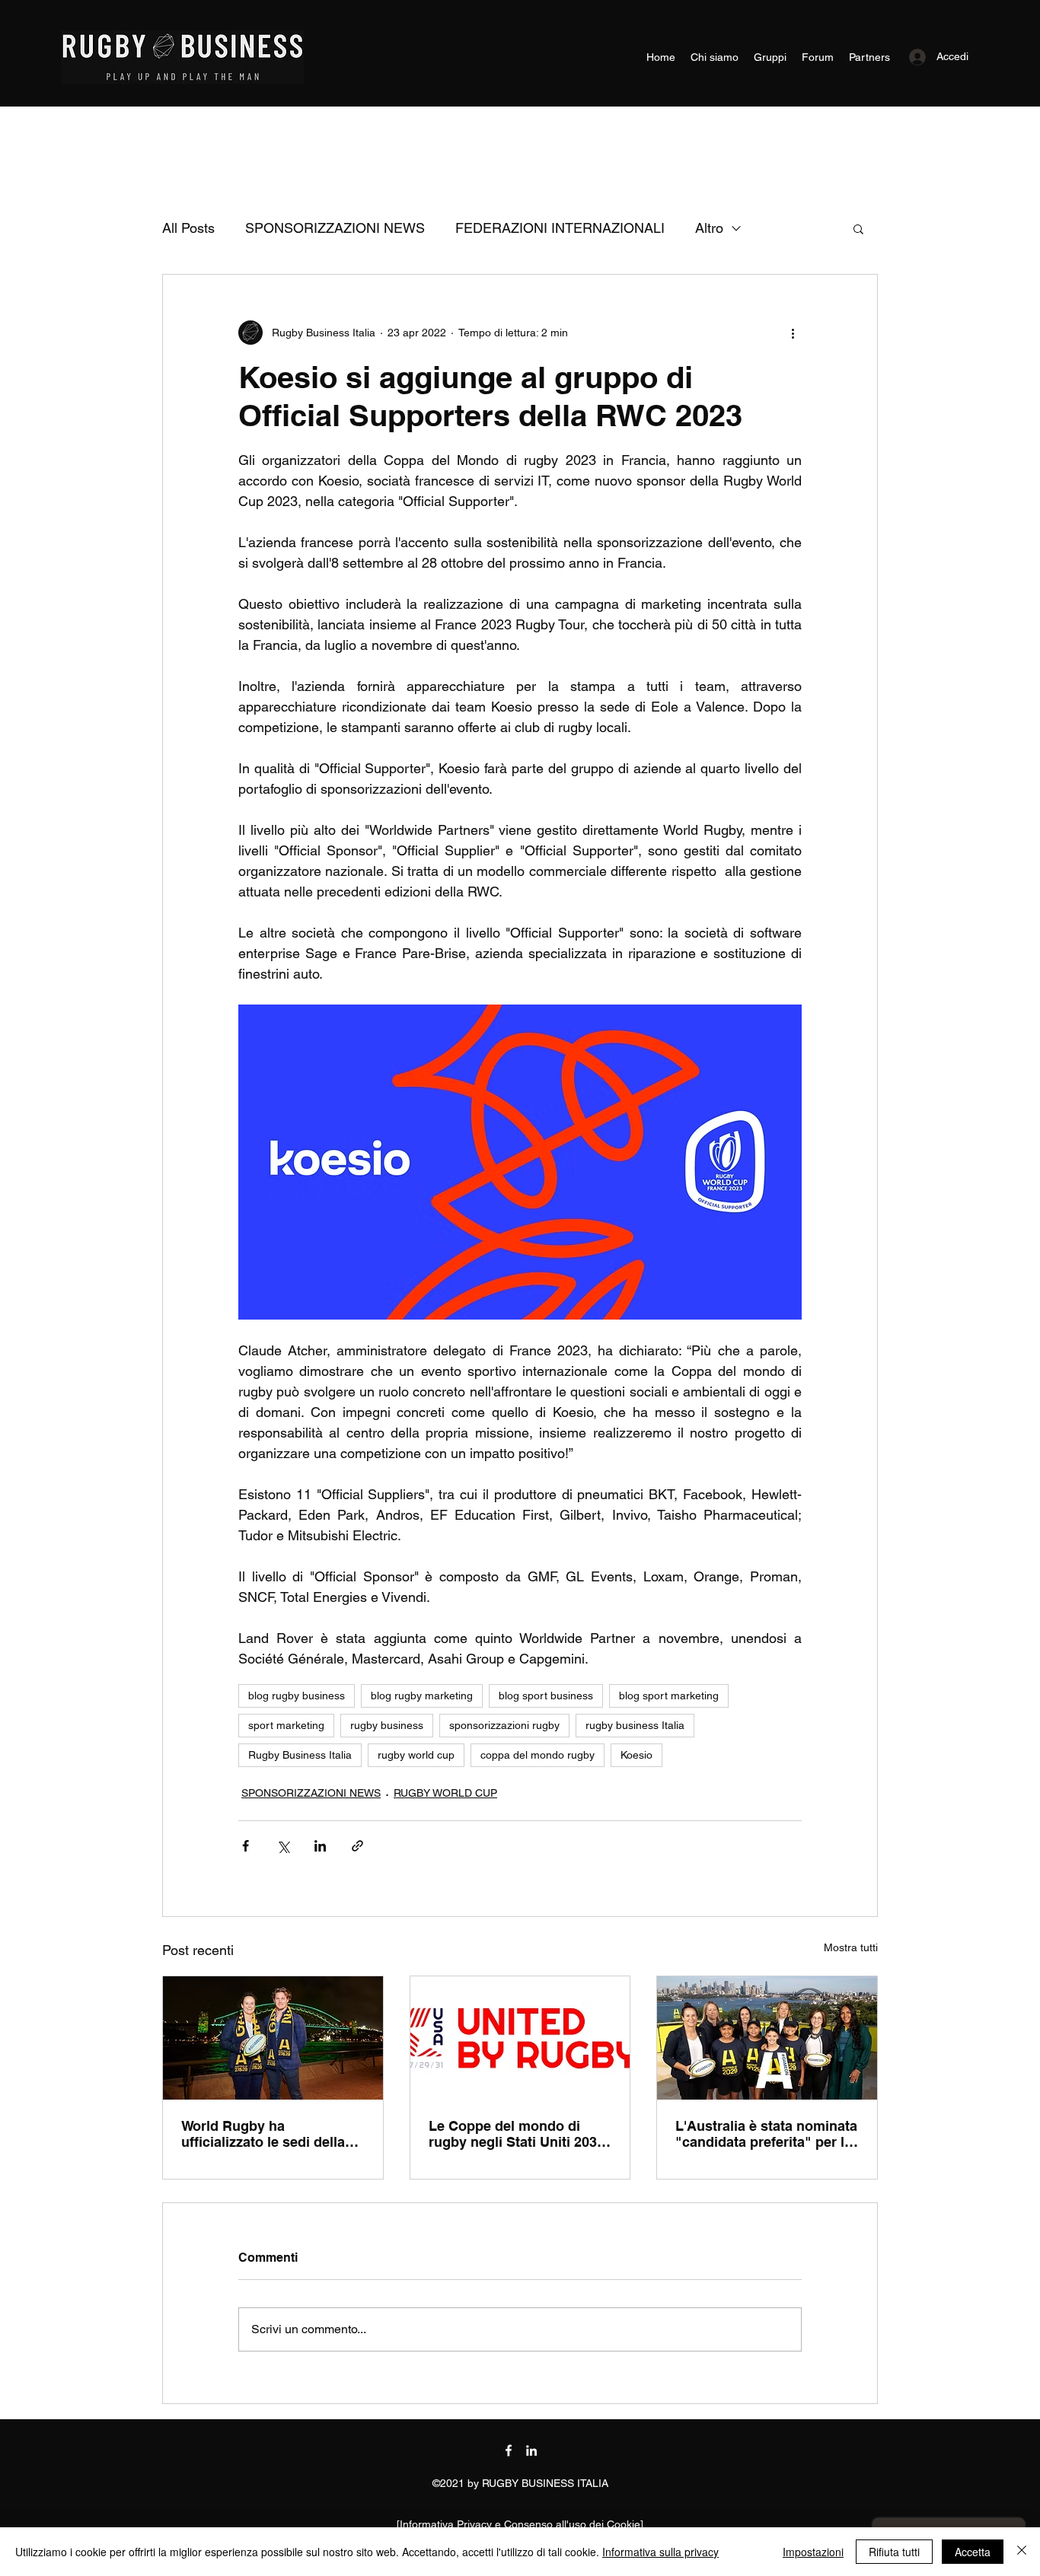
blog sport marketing (669, 1696)
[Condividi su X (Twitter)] (283, 1846)
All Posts (188, 228)
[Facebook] (509, 2450)
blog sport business (546, 1696)
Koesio (636, 1755)
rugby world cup (416, 1755)
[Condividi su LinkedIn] (320, 1846)
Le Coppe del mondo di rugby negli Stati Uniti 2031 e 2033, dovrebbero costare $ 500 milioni (517, 2134)
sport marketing (286, 1725)
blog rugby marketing (422, 1696)
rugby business (387, 1725)
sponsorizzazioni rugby (504, 1725)
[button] (858, 228)
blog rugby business (297, 1696)
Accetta (973, 2552)
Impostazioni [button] (813, 2552)
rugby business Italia (635, 1725)
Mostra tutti (851, 1947)
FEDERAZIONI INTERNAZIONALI (560, 228)
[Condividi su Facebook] (246, 1846)
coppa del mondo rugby (538, 1755)
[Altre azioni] (793, 333)
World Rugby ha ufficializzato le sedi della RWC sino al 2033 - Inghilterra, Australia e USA (270, 2134)
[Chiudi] (1022, 2552)
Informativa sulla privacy (660, 2552)
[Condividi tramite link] (357, 1846)
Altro (709, 228)
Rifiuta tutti (894, 2552)
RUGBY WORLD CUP (445, 1793)
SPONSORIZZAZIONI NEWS (335, 228)
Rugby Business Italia (300, 1755)
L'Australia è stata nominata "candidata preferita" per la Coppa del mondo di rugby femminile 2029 (766, 2134)
